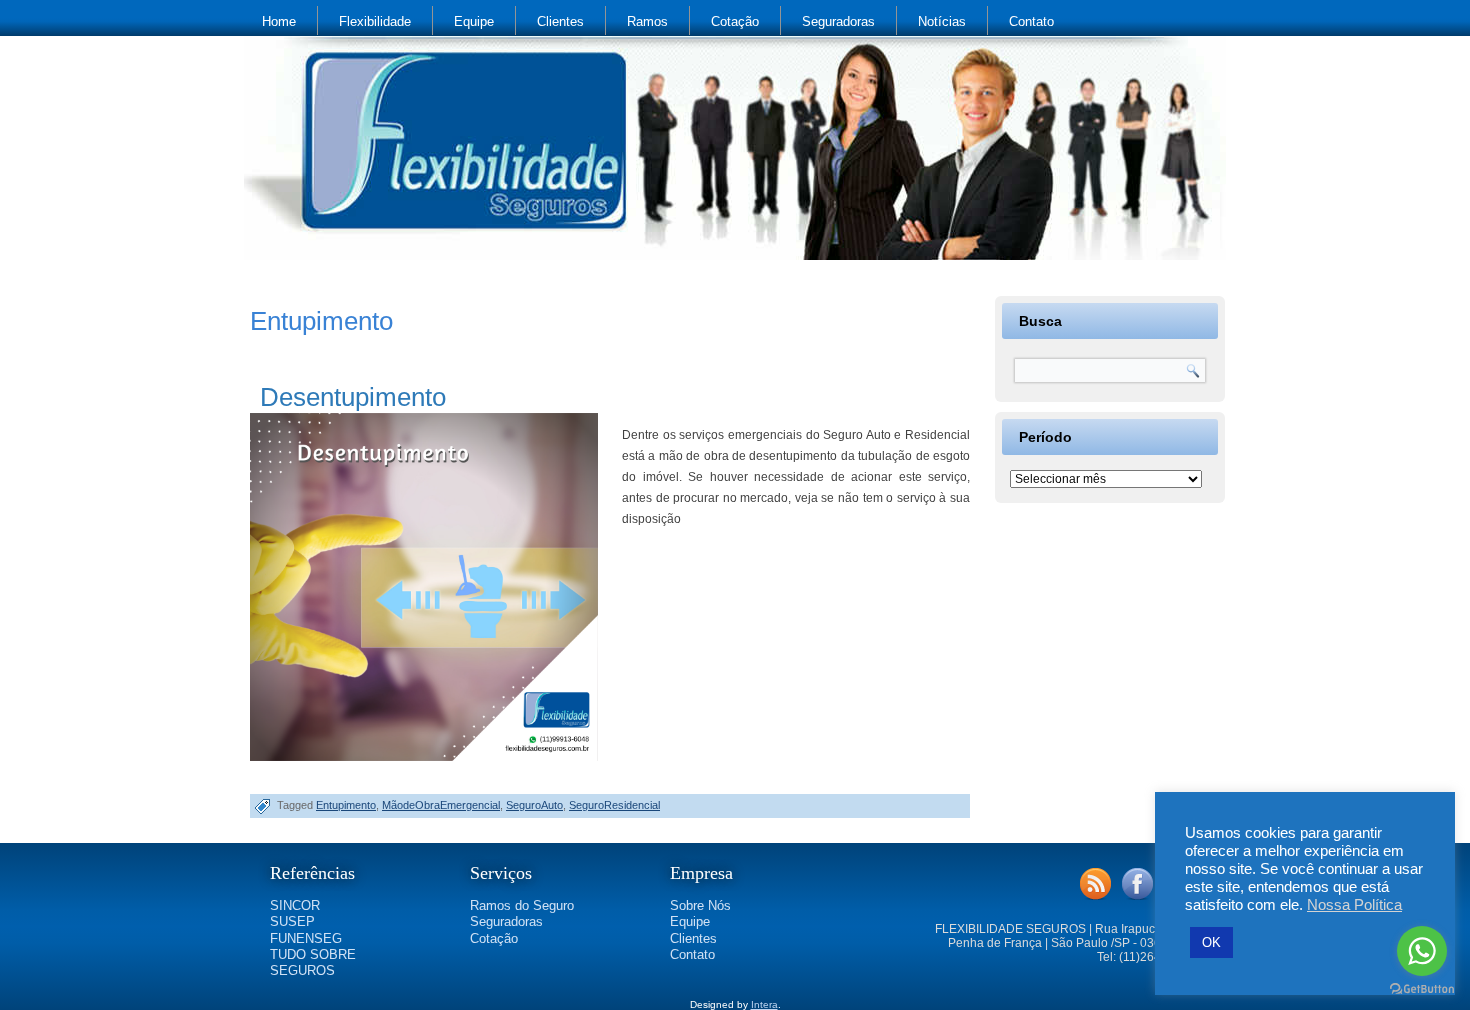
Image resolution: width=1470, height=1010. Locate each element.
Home (279, 21)
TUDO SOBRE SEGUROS (313, 962)
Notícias (942, 21)
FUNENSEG (306, 938)
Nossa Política (1354, 905)
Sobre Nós (700, 905)
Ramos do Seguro (522, 905)
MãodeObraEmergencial (441, 805)
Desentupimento (353, 397)
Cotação (735, 21)
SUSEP (292, 921)
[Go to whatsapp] (1422, 951)
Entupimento (346, 805)
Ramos (647, 21)
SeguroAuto (534, 805)
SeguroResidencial (614, 805)
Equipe (474, 21)
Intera (764, 1004)
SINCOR (295, 905)
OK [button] (1211, 942)
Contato (1031, 21)
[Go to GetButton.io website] (1422, 989)
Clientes (560, 21)
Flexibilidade (375, 21)
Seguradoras (838, 21)
